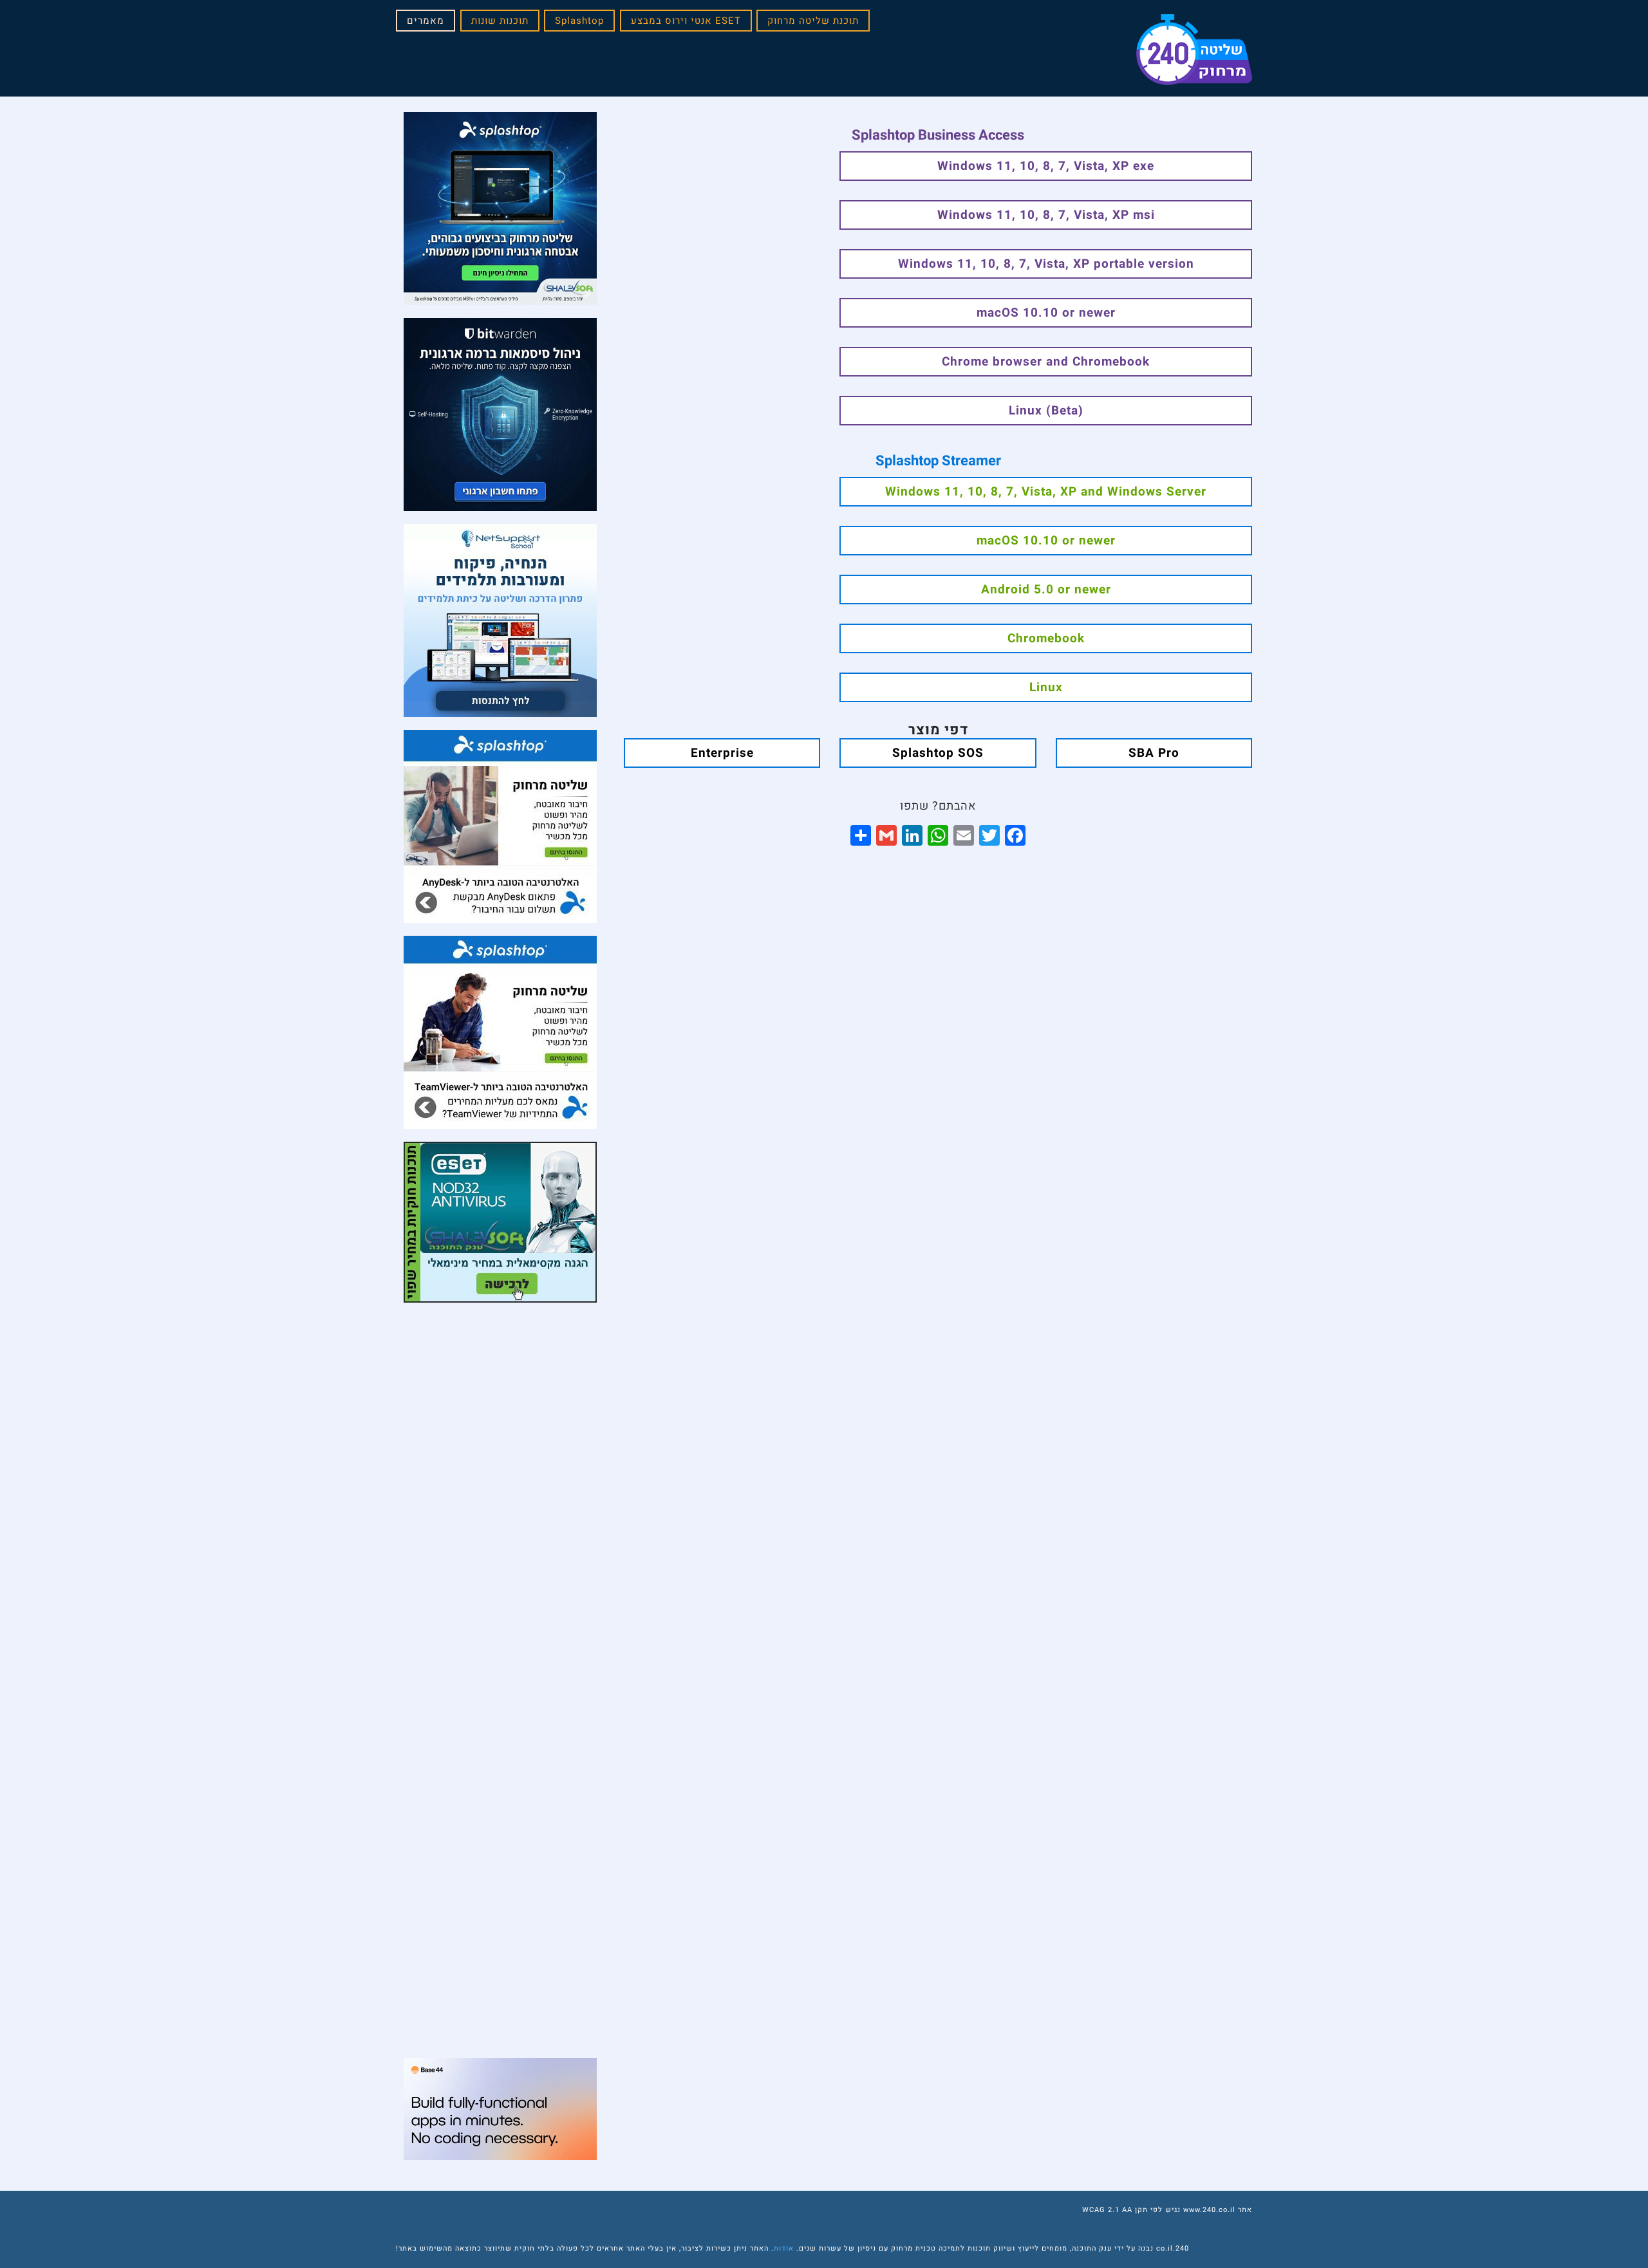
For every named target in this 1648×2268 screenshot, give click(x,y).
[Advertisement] (500, 1396)
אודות (784, 2248)
